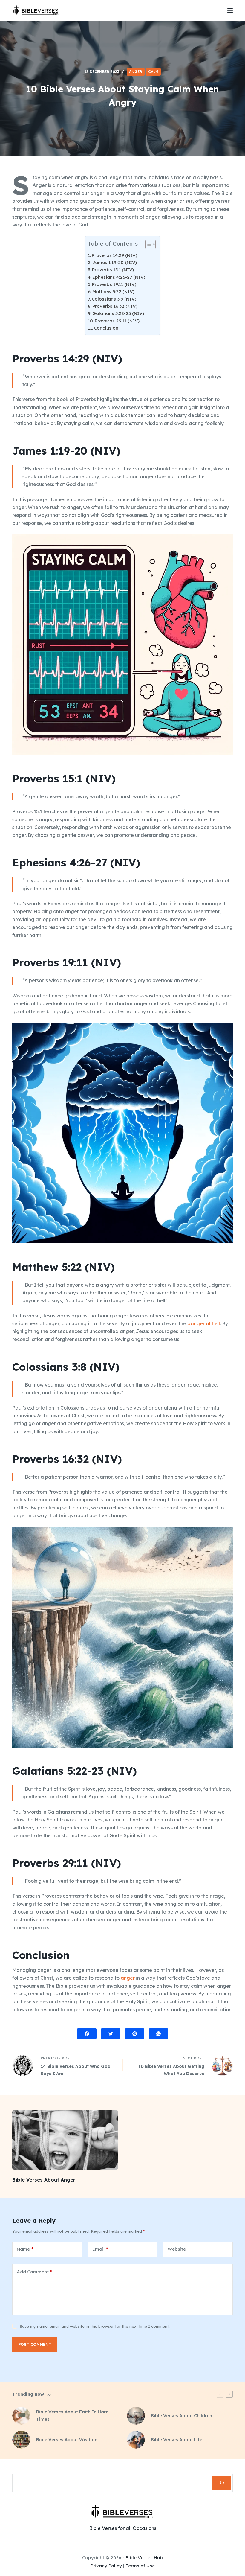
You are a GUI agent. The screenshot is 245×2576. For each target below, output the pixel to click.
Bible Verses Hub (144, 2558)
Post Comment (35, 2344)
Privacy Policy (106, 2566)
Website (177, 2249)
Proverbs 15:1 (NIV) (113, 270)
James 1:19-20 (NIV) (115, 262)
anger (128, 1978)
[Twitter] (111, 2034)
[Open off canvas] (230, 10)
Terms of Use (140, 2566)
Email (100, 2249)
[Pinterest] (135, 2034)
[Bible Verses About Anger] (65, 2140)
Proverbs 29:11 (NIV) (117, 321)
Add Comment (35, 2272)
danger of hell (204, 1323)
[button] (147, 246)
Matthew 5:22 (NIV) (113, 291)
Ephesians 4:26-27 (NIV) (119, 277)
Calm (153, 72)
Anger (136, 72)
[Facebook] (87, 2034)
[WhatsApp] (159, 2034)
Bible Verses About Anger (44, 2180)
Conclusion (106, 328)
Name (25, 2249)
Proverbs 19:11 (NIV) (114, 284)
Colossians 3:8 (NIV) (114, 299)
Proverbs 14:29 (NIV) (114, 255)
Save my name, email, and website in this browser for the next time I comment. (95, 2326)
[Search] (222, 2483)
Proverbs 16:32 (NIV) (115, 306)
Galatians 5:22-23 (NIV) (118, 313)
